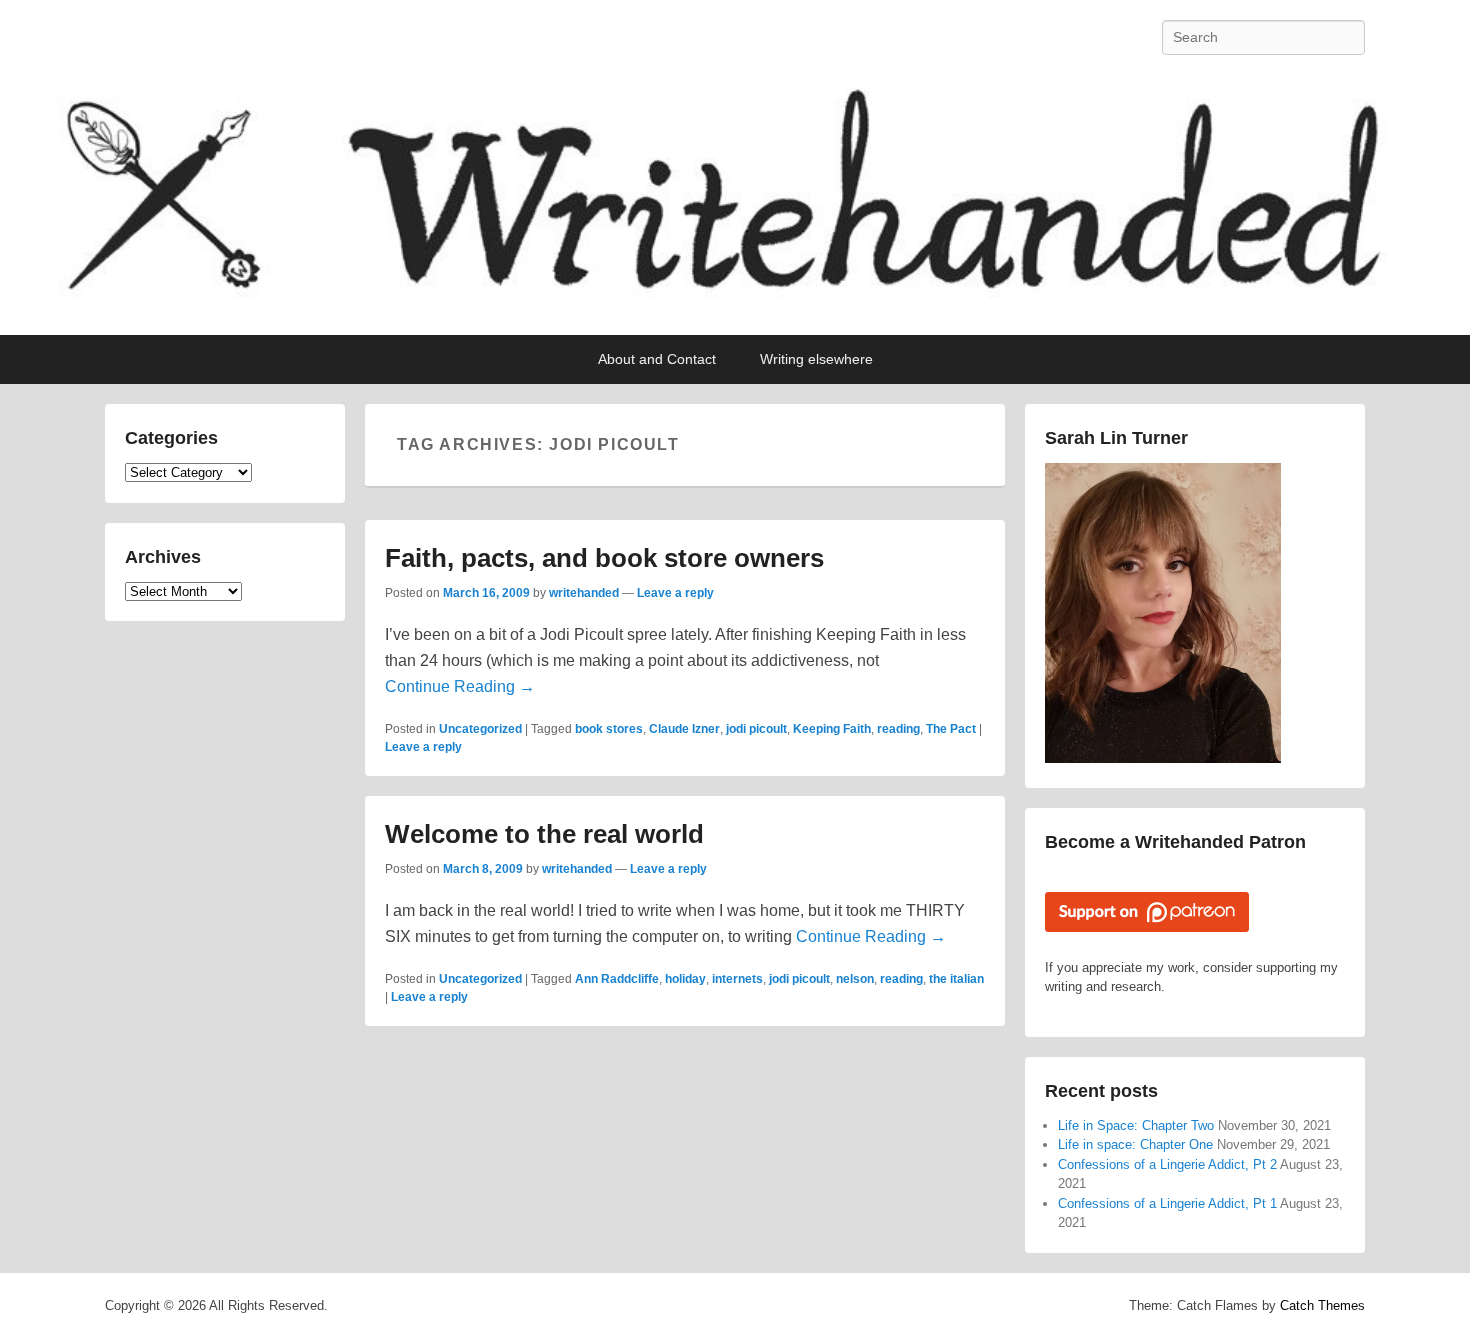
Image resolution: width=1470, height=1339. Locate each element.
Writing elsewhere (816, 359)
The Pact (951, 729)
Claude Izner (684, 729)
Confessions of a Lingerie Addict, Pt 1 (1167, 1203)
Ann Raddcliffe (617, 979)
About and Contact (657, 359)
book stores (609, 729)
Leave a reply (675, 593)
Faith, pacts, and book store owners (604, 558)
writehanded (584, 593)
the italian (956, 979)
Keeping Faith (832, 729)
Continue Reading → (460, 686)
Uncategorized (480, 729)
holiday (685, 979)
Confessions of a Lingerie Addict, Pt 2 (1167, 1164)
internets (737, 979)
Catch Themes (1322, 1305)
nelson (855, 979)
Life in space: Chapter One (1135, 1144)
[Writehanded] (735, 205)
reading (898, 729)
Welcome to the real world (544, 834)
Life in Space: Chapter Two (1136, 1125)
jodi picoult (756, 729)
